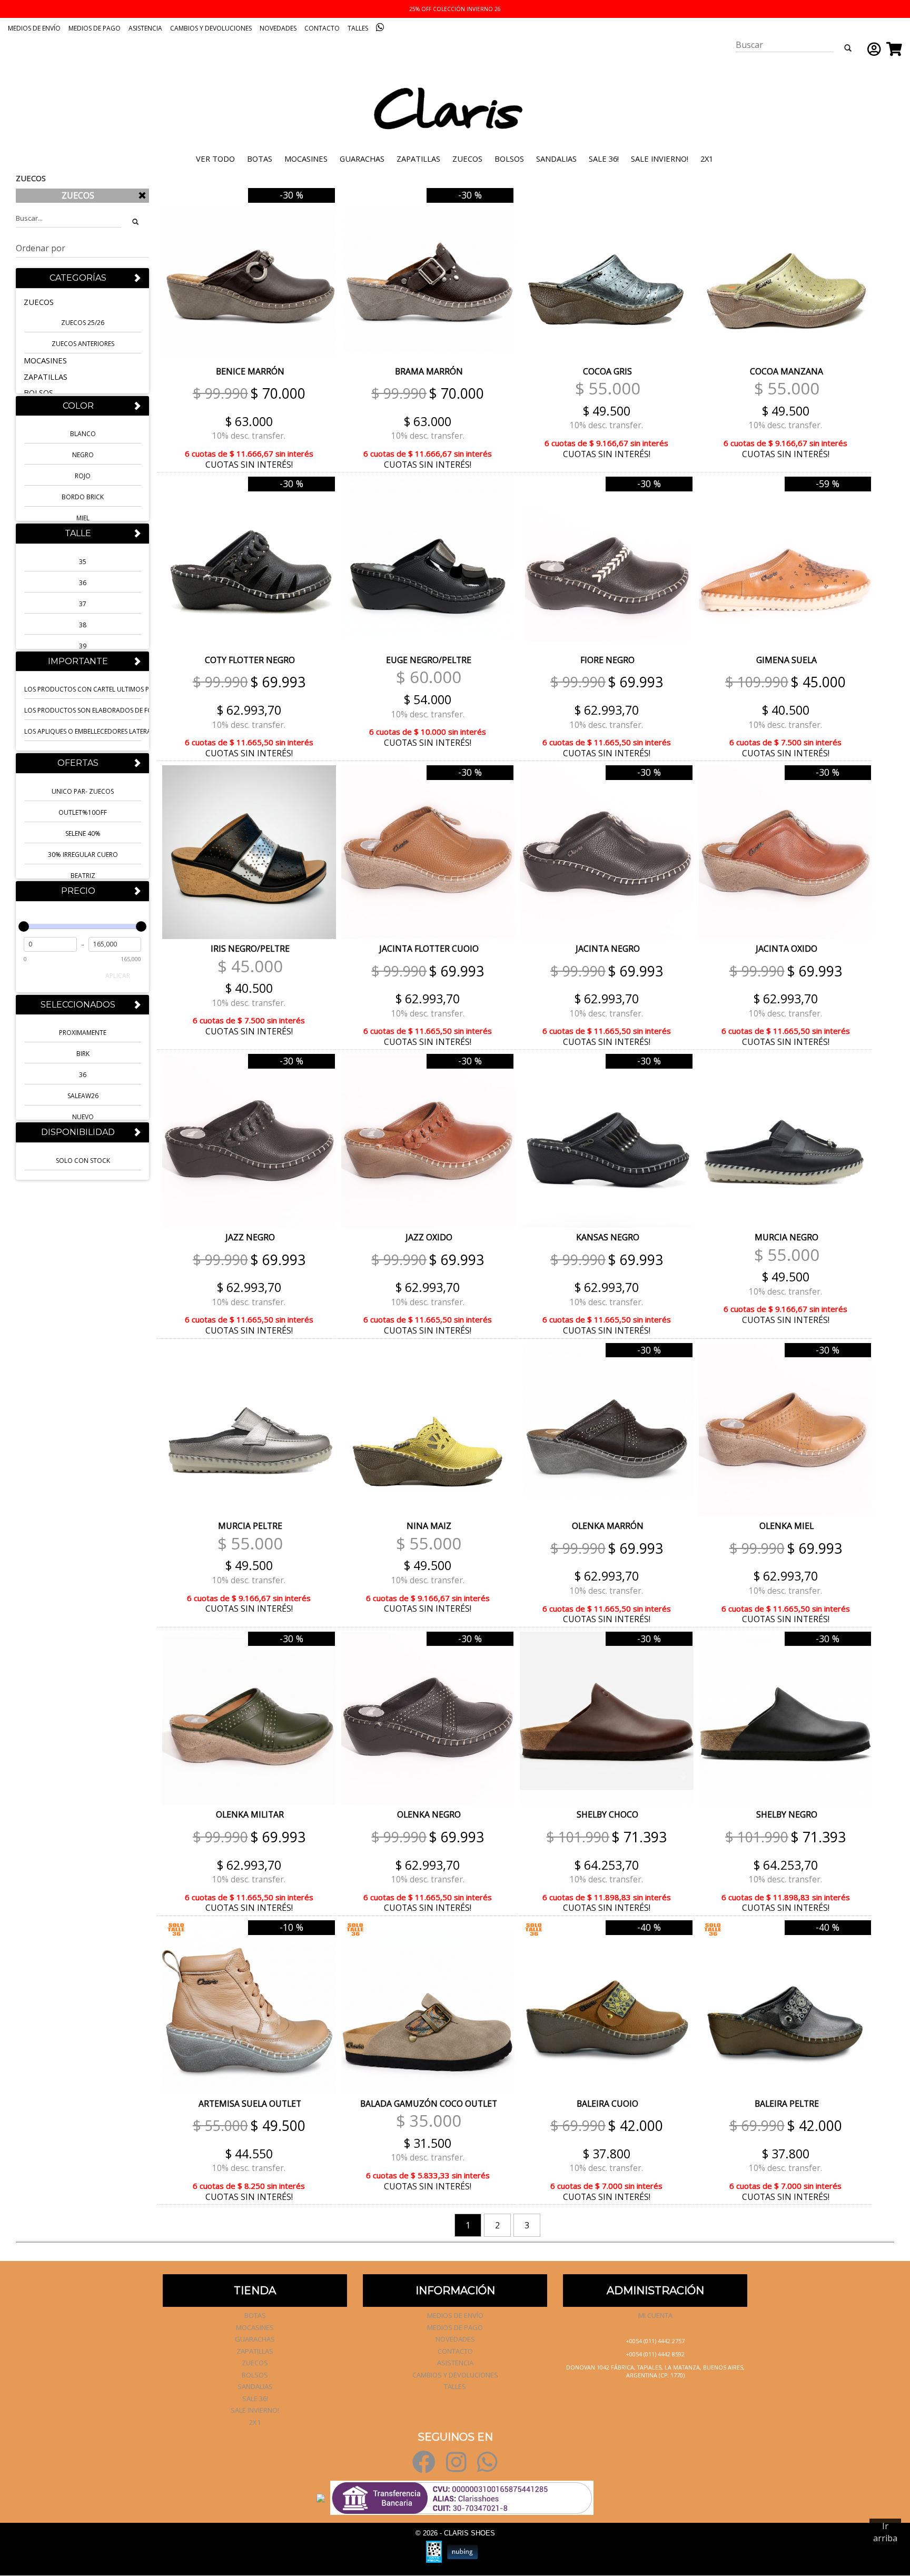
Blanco (83, 434)
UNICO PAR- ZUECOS (83, 791)
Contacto (322, 28)
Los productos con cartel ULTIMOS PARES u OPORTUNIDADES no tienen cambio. (83, 690)
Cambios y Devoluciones (211, 28)
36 (83, 583)
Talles (358, 28)
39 (83, 646)
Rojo (83, 476)
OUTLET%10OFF (83, 812)
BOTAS (260, 159)
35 (83, 562)
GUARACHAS (362, 159)
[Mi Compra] (892, 49)
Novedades (278, 28)
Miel (83, 519)
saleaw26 (83, 1096)
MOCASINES (306, 159)
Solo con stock (83, 1161)
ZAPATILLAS (418, 159)
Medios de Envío (34, 28)
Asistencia (145, 28)
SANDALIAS (556, 159)
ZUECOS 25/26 (83, 323)
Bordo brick (83, 497)
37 (83, 604)
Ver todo (215, 159)
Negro (83, 455)
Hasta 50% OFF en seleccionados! (455, 9)
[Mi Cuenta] (872, 49)
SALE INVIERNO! (660, 159)
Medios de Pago (95, 28)
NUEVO (83, 1117)
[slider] (24, 926)
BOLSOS (509, 159)
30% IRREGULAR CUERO (83, 855)
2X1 (707, 159)
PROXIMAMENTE (83, 1033)
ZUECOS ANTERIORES (83, 344)
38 (83, 625)
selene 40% (83, 833)
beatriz (83, 876)
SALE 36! (604, 159)
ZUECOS (467, 159)
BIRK (83, 1054)
